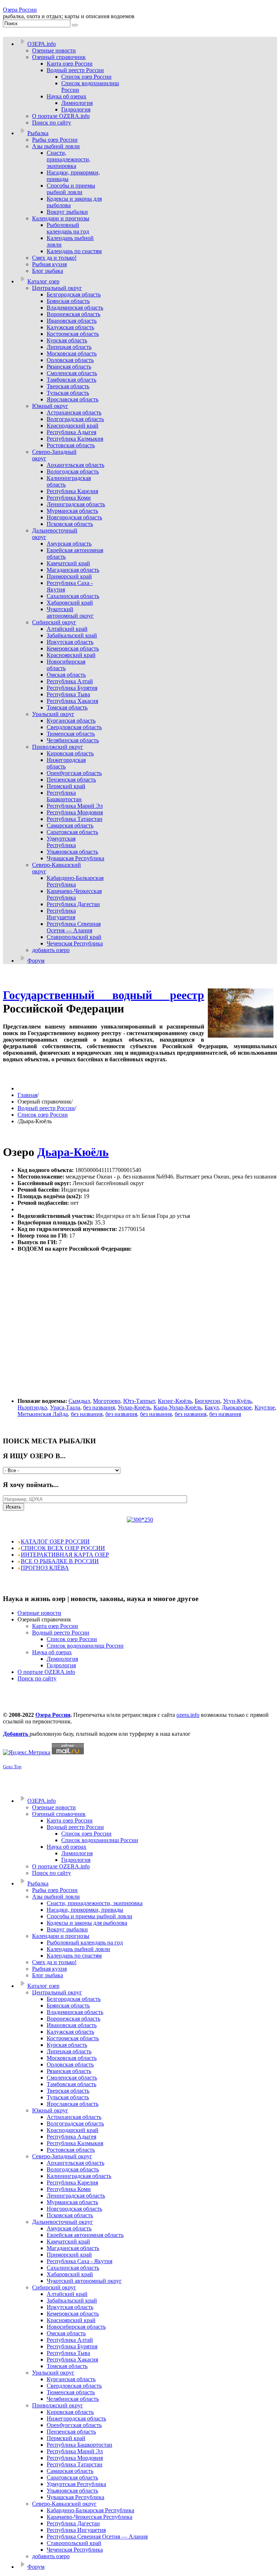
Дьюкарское (237, 1407)
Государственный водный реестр (104, 995)
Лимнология (62, 1659)
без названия (99, 1407)
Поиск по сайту (37, 1678)
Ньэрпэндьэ (32, 1407)
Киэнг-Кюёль (175, 1401)
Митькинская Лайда (43, 1414)
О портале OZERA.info (46, 1672)
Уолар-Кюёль (134, 1407)
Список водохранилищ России (85, 1646)
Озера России (20, 10)
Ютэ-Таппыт (139, 1401)
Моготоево (107, 1401)
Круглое (265, 1407)
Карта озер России (55, 1626)
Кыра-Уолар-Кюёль (178, 1407)
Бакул (212, 1407)
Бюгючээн (207, 1401)
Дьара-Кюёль (73, 1152)
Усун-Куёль (237, 1401)
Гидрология (61, 1665)
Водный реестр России (46, 1108)
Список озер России (43, 1115)
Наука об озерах (52, 1652)
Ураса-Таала (65, 1407)
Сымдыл (79, 1401)
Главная (27, 1095)
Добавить (16, 1734)
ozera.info (188, 1715)
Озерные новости (39, 1613)
